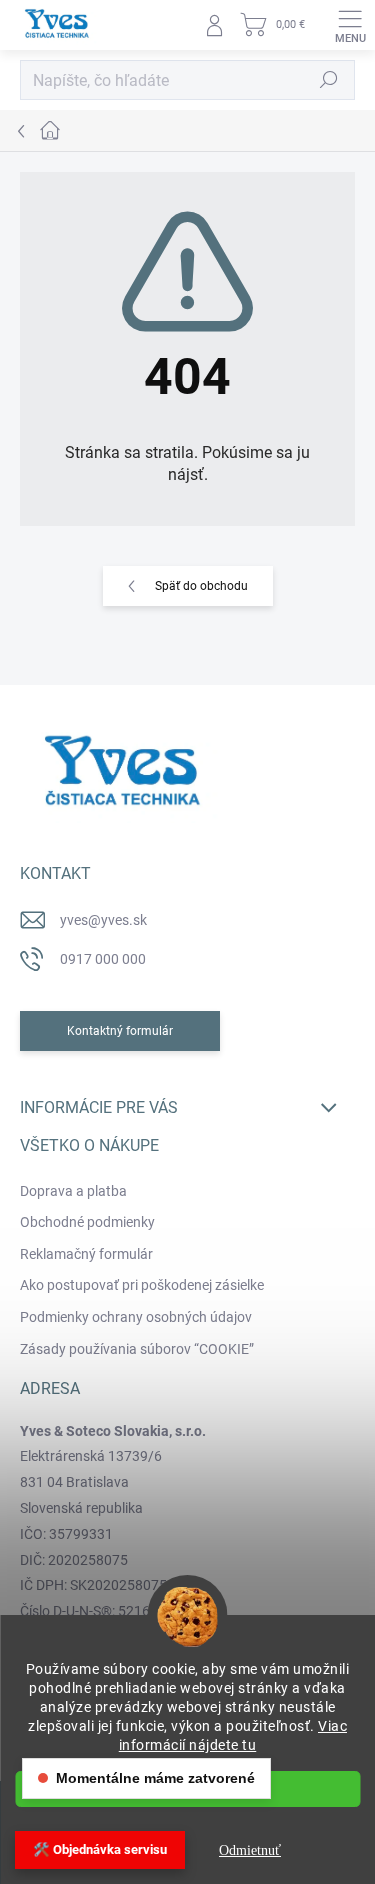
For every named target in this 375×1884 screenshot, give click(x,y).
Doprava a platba (73, 1191)
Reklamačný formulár (86, 1254)
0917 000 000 (103, 959)
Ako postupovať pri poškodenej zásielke (142, 1285)
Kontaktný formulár (120, 1031)
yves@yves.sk (103, 920)
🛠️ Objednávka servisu (100, 1849)
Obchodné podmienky (87, 1222)
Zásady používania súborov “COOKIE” (137, 1349)
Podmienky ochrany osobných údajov (136, 1317)
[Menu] (350, 25)
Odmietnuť (250, 1850)
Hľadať (329, 80)
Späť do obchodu (201, 586)
